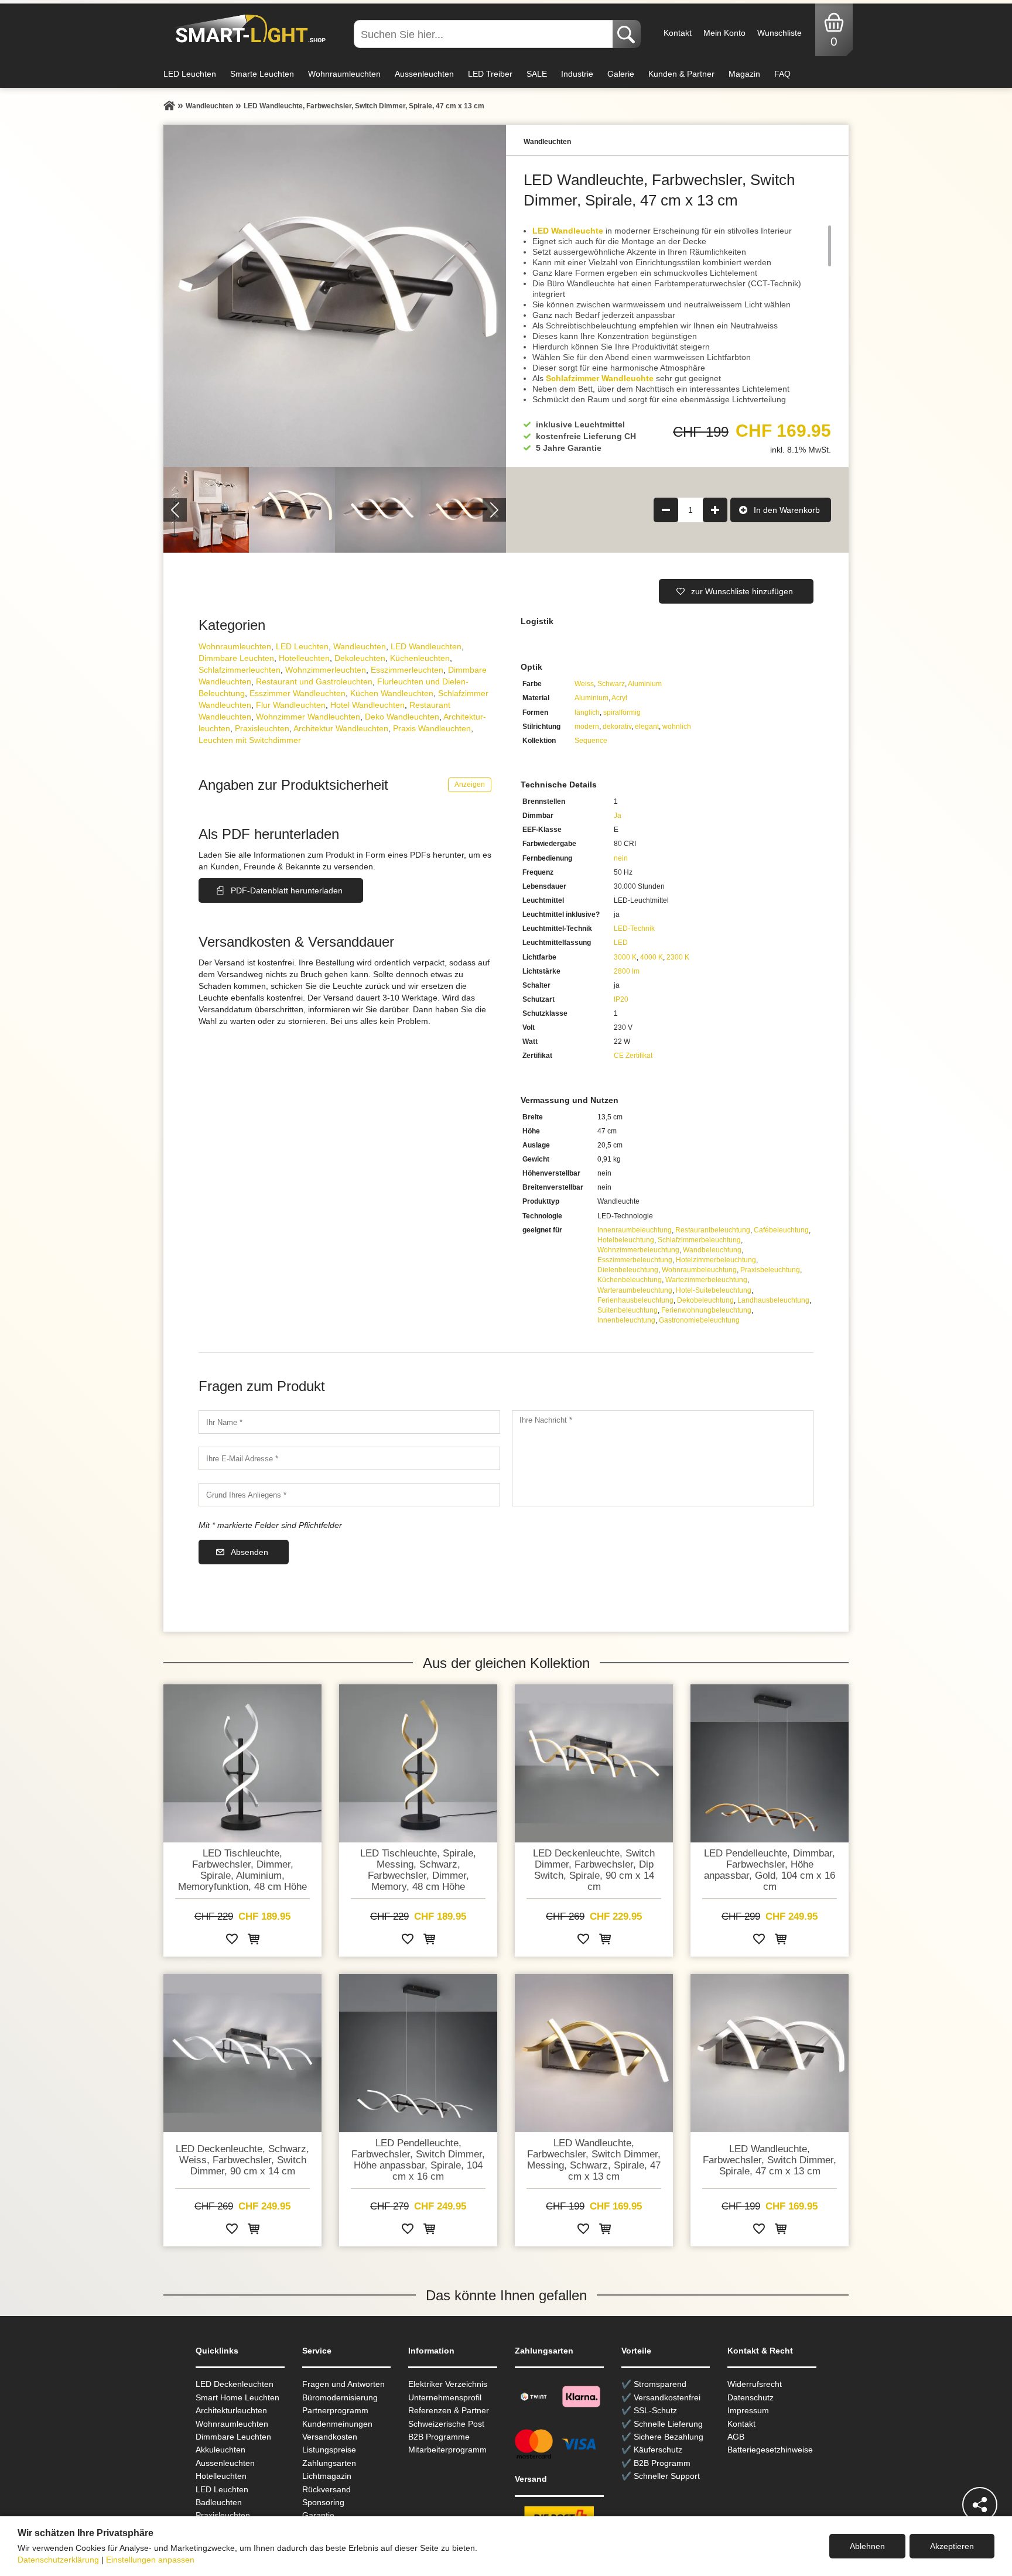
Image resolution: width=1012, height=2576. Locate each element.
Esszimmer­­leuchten (407, 670)
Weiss (584, 684)
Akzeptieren (952, 2546)
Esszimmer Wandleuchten (298, 693)
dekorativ (617, 727)
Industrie (577, 74)
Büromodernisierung (340, 2397)
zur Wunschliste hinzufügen (742, 591)
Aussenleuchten (424, 74)
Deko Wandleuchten (402, 717)
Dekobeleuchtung (705, 1300)
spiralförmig (622, 712)
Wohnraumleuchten (344, 74)
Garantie (318, 2515)
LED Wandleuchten (426, 646)
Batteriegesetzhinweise (770, 2450)
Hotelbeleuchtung (626, 1240)
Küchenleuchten (420, 658)
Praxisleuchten (262, 728)
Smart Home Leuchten (237, 2397)
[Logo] (247, 29)
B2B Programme (439, 2437)
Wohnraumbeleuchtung (699, 1270)
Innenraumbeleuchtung (635, 1230)
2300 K (678, 957)
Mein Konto (724, 33)
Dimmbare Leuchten (236, 658)
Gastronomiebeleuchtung (699, 1320)
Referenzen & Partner (449, 2410)
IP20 (621, 999)
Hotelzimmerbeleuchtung (716, 1260)
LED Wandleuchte (568, 231)
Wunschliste (779, 33)
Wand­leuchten (360, 646)
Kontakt (678, 33)
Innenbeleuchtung (626, 1320)
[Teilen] (980, 2505)
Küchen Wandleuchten (392, 693)
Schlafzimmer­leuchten (240, 670)
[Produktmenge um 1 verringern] (666, 510)
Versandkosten (330, 2437)
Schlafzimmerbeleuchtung (699, 1240)
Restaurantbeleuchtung (713, 1230)
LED (621, 943)
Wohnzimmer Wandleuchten (308, 717)
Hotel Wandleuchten (367, 705)
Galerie (621, 74)
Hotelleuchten (304, 658)
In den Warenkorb (787, 510)
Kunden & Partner (681, 74)
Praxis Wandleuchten (432, 728)
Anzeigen (470, 785)
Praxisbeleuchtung (770, 1270)
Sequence (591, 741)
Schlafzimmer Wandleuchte (600, 378)
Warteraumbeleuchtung (635, 1290)
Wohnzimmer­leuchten (326, 670)
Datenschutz (751, 2397)
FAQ (782, 74)
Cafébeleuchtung (781, 1230)
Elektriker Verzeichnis (448, 2384)
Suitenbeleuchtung (628, 1310)
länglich (587, 712)
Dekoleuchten (360, 658)
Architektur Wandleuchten (341, 728)
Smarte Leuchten (262, 74)
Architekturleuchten (231, 2410)
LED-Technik (634, 929)
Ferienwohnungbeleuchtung (706, 1310)
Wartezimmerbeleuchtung (706, 1280)
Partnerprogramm (335, 2410)
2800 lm (627, 971)
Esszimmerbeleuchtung (635, 1260)
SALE (537, 74)
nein (621, 858)
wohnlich (677, 727)
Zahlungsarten (329, 2463)
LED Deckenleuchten (235, 2384)
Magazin (744, 74)
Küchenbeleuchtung (630, 1280)
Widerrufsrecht (755, 2384)
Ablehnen (867, 2546)
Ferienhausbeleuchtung (635, 1300)
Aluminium (645, 684)
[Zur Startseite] (169, 106)
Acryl (619, 698)
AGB (736, 2437)
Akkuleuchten (220, 2450)
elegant (647, 727)
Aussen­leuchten (225, 2463)
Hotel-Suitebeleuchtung (714, 1290)
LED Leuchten (190, 74)
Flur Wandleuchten (291, 705)
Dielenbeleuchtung (628, 1270)
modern (587, 727)
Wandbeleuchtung (712, 1250)
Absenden (249, 1552)
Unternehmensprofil (445, 2397)
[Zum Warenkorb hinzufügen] (254, 1941)
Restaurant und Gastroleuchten (314, 681)
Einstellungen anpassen (150, 2560)
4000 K (652, 957)
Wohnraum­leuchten (235, 646)
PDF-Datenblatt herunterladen (287, 890)
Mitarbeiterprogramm (447, 2450)
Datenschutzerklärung (58, 2560)
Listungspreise (329, 2450)
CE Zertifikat (633, 1056)
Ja (618, 816)
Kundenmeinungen (337, 2424)
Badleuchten (219, 2502)
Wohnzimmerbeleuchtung (638, 1250)
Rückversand (326, 2489)
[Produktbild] (335, 296)
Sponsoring (323, 2502)
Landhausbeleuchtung (773, 1300)
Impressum (748, 2410)
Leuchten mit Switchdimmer (250, 740)
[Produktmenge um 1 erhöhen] (715, 510)
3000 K (625, 957)
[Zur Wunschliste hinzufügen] (232, 1941)
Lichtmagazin (327, 2476)
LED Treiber (490, 74)
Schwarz (611, 684)
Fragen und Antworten (343, 2384)
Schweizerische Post (446, 2424)
